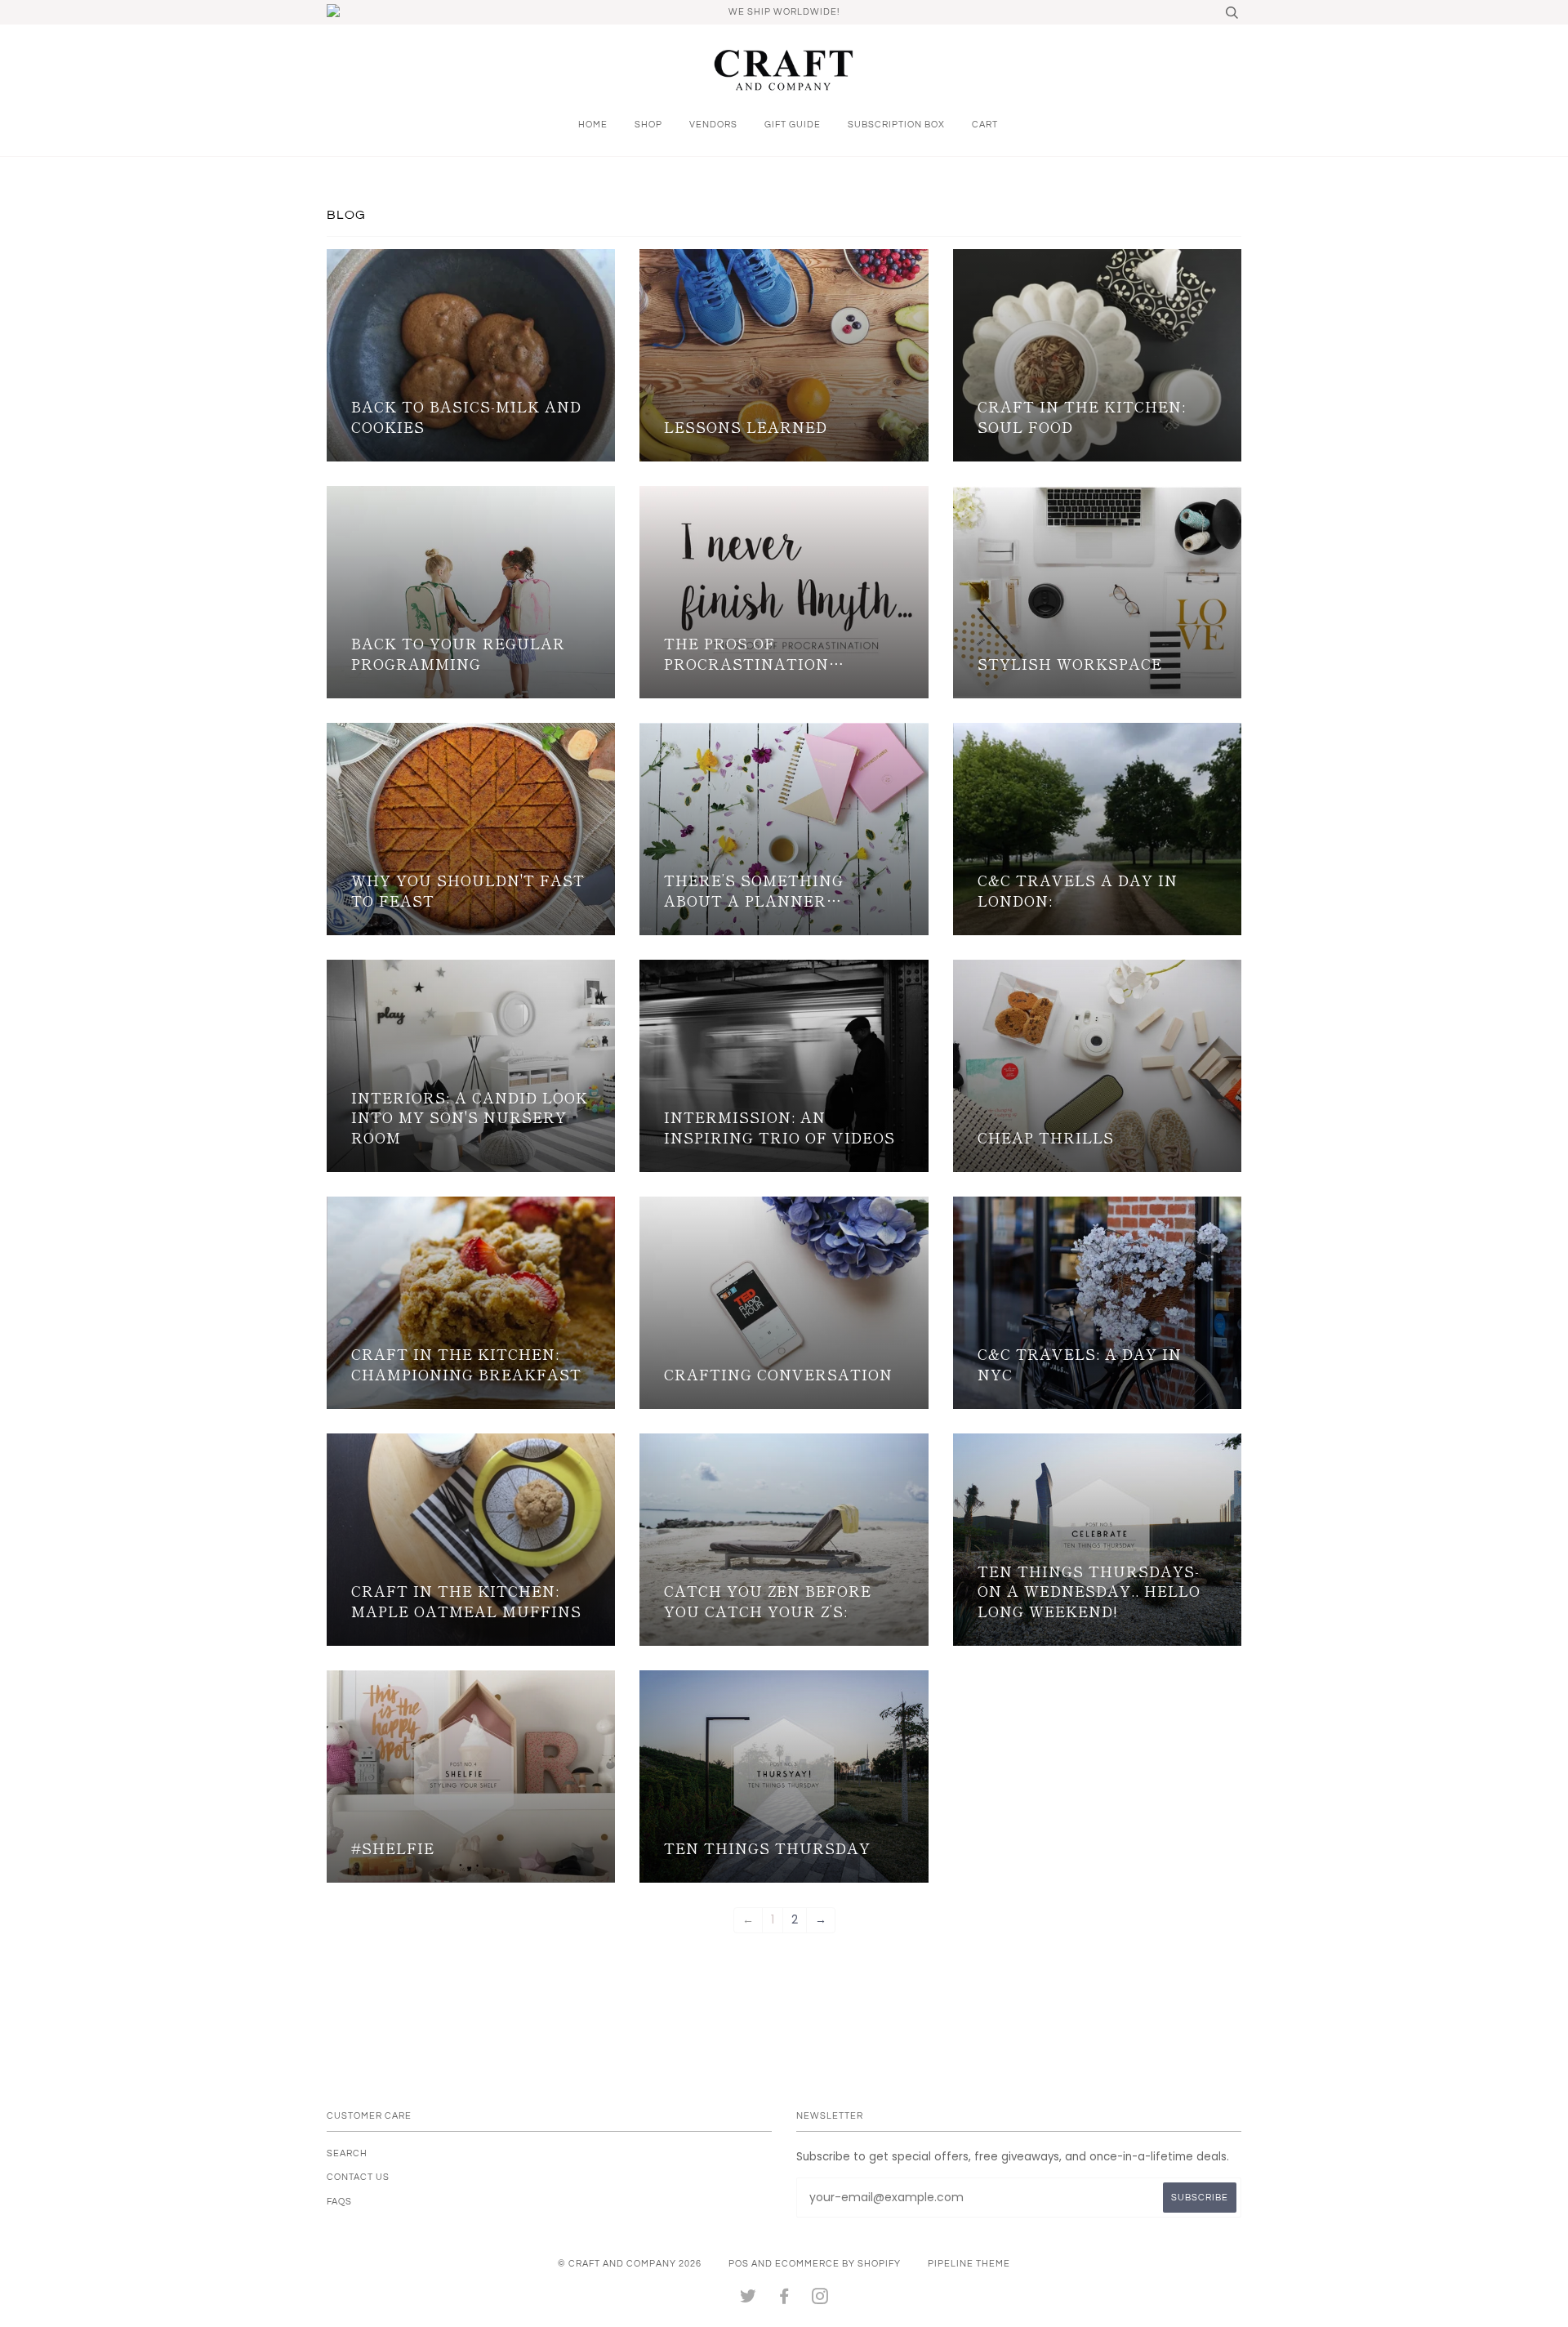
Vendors (713, 125)
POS (739, 2264)
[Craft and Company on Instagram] (820, 2300)
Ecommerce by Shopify (838, 2264)
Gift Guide (793, 125)
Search (347, 2153)
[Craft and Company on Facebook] (784, 2300)
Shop (648, 125)
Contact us (358, 2177)
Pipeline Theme (969, 2264)
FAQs (339, 2202)
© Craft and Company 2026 (630, 2264)
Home (593, 125)
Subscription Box (896, 125)
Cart (985, 125)
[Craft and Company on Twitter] (748, 2300)
